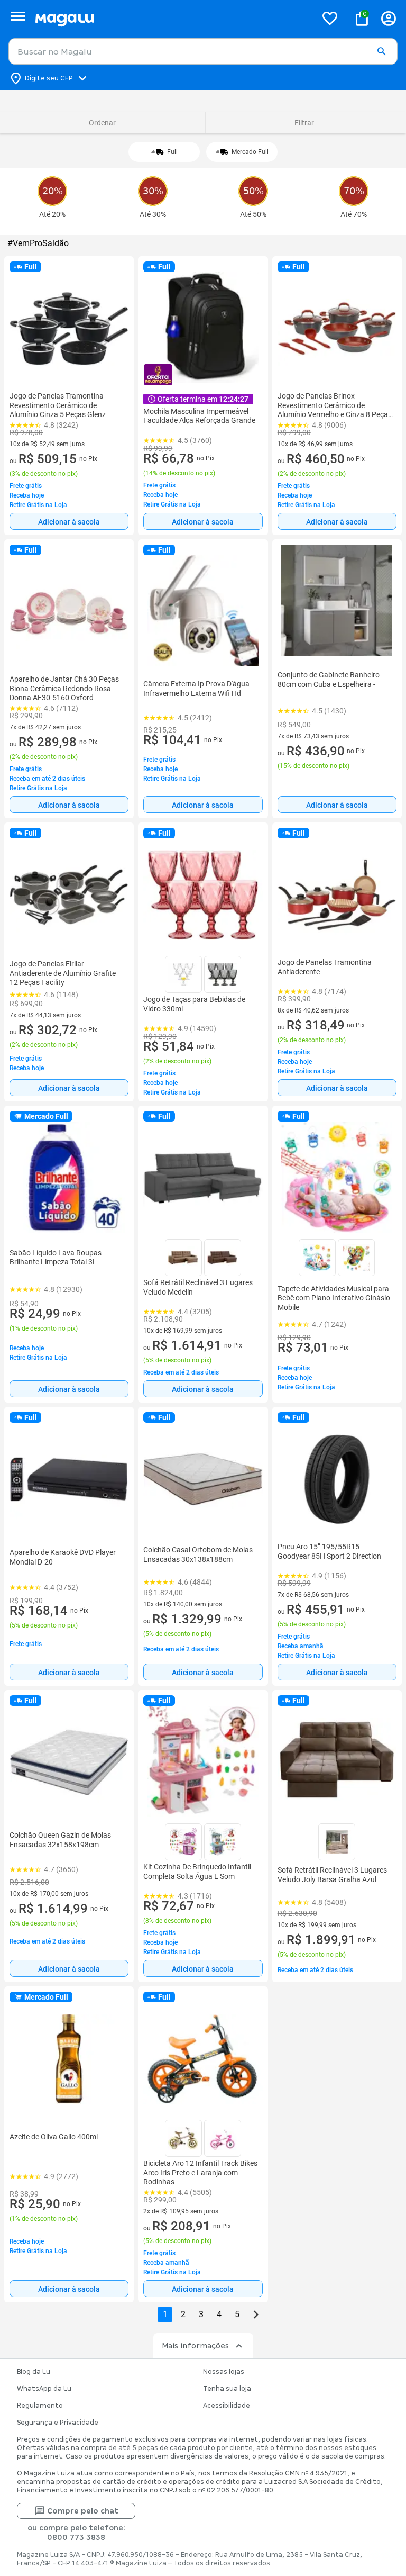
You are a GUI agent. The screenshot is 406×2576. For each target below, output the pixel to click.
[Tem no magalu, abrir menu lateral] (18, 16)
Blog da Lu (34, 2372)
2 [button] (183, 2314)
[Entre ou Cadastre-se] (389, 18)
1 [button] (165, 2314)
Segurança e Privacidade (58, 2423)
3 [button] (201, 2314)
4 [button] (219, 2314)
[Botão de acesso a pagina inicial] (172, 18)
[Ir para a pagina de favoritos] (330, 18)
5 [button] (237, 2314)
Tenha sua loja (227, 2389)
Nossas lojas (224, 2372)
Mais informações (195, 2346)
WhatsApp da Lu (44, 2389)
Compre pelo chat (83, 2511)
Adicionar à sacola (69, 522)
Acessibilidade (227, 2406)
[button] (381, 52)
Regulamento (40, 2406)
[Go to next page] (256, 2315)
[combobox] (203, 51)
